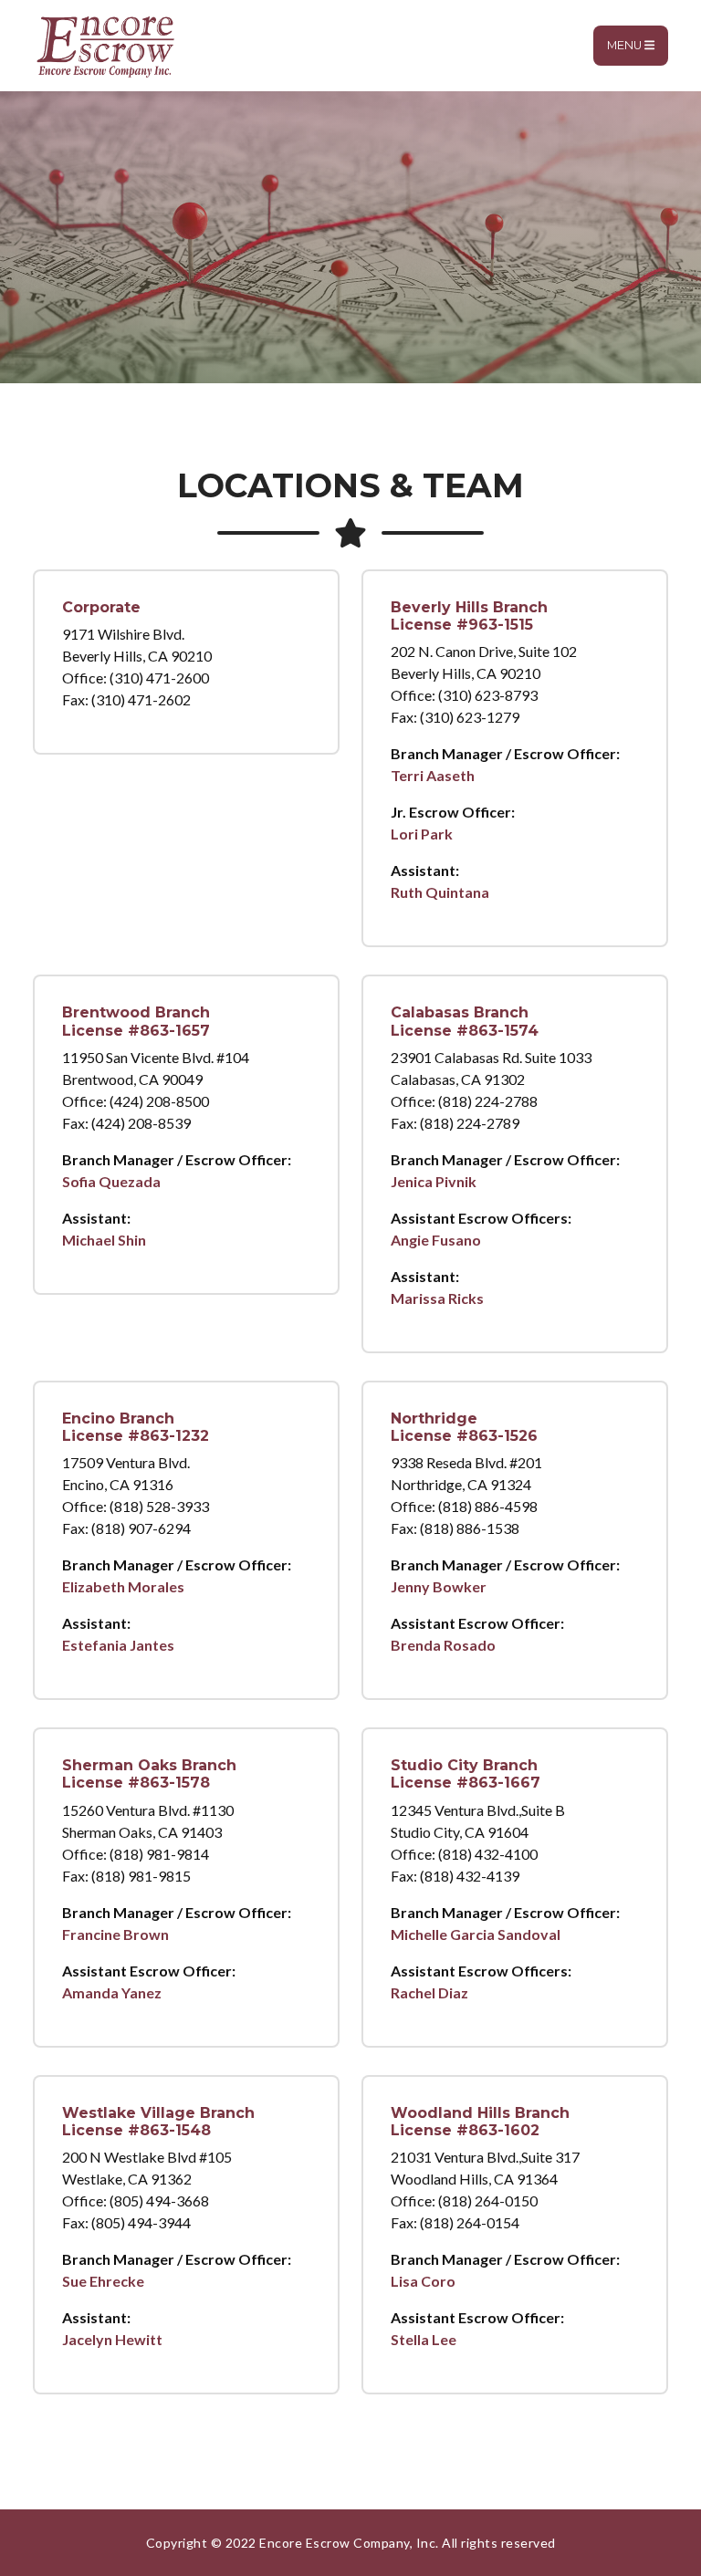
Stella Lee (424, 2339)
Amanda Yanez (112, 1992)
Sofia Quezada (111, 1181)
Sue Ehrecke (103, 2281)
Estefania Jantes (118, 1645)
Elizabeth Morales (123, 1586)
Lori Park (422, 834)
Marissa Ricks (437, 1298)
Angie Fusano (436, 1240)
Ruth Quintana (440, 892)
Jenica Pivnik (434, 1181)
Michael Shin (104, 1240)
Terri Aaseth (433, 775)
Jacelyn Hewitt (112, 2339)
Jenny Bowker (439, 1586)
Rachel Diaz (429, 1992)
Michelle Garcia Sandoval (476, 1934)
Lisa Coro (423, 2281)
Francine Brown (115, 1934)
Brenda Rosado (443, 1645)
